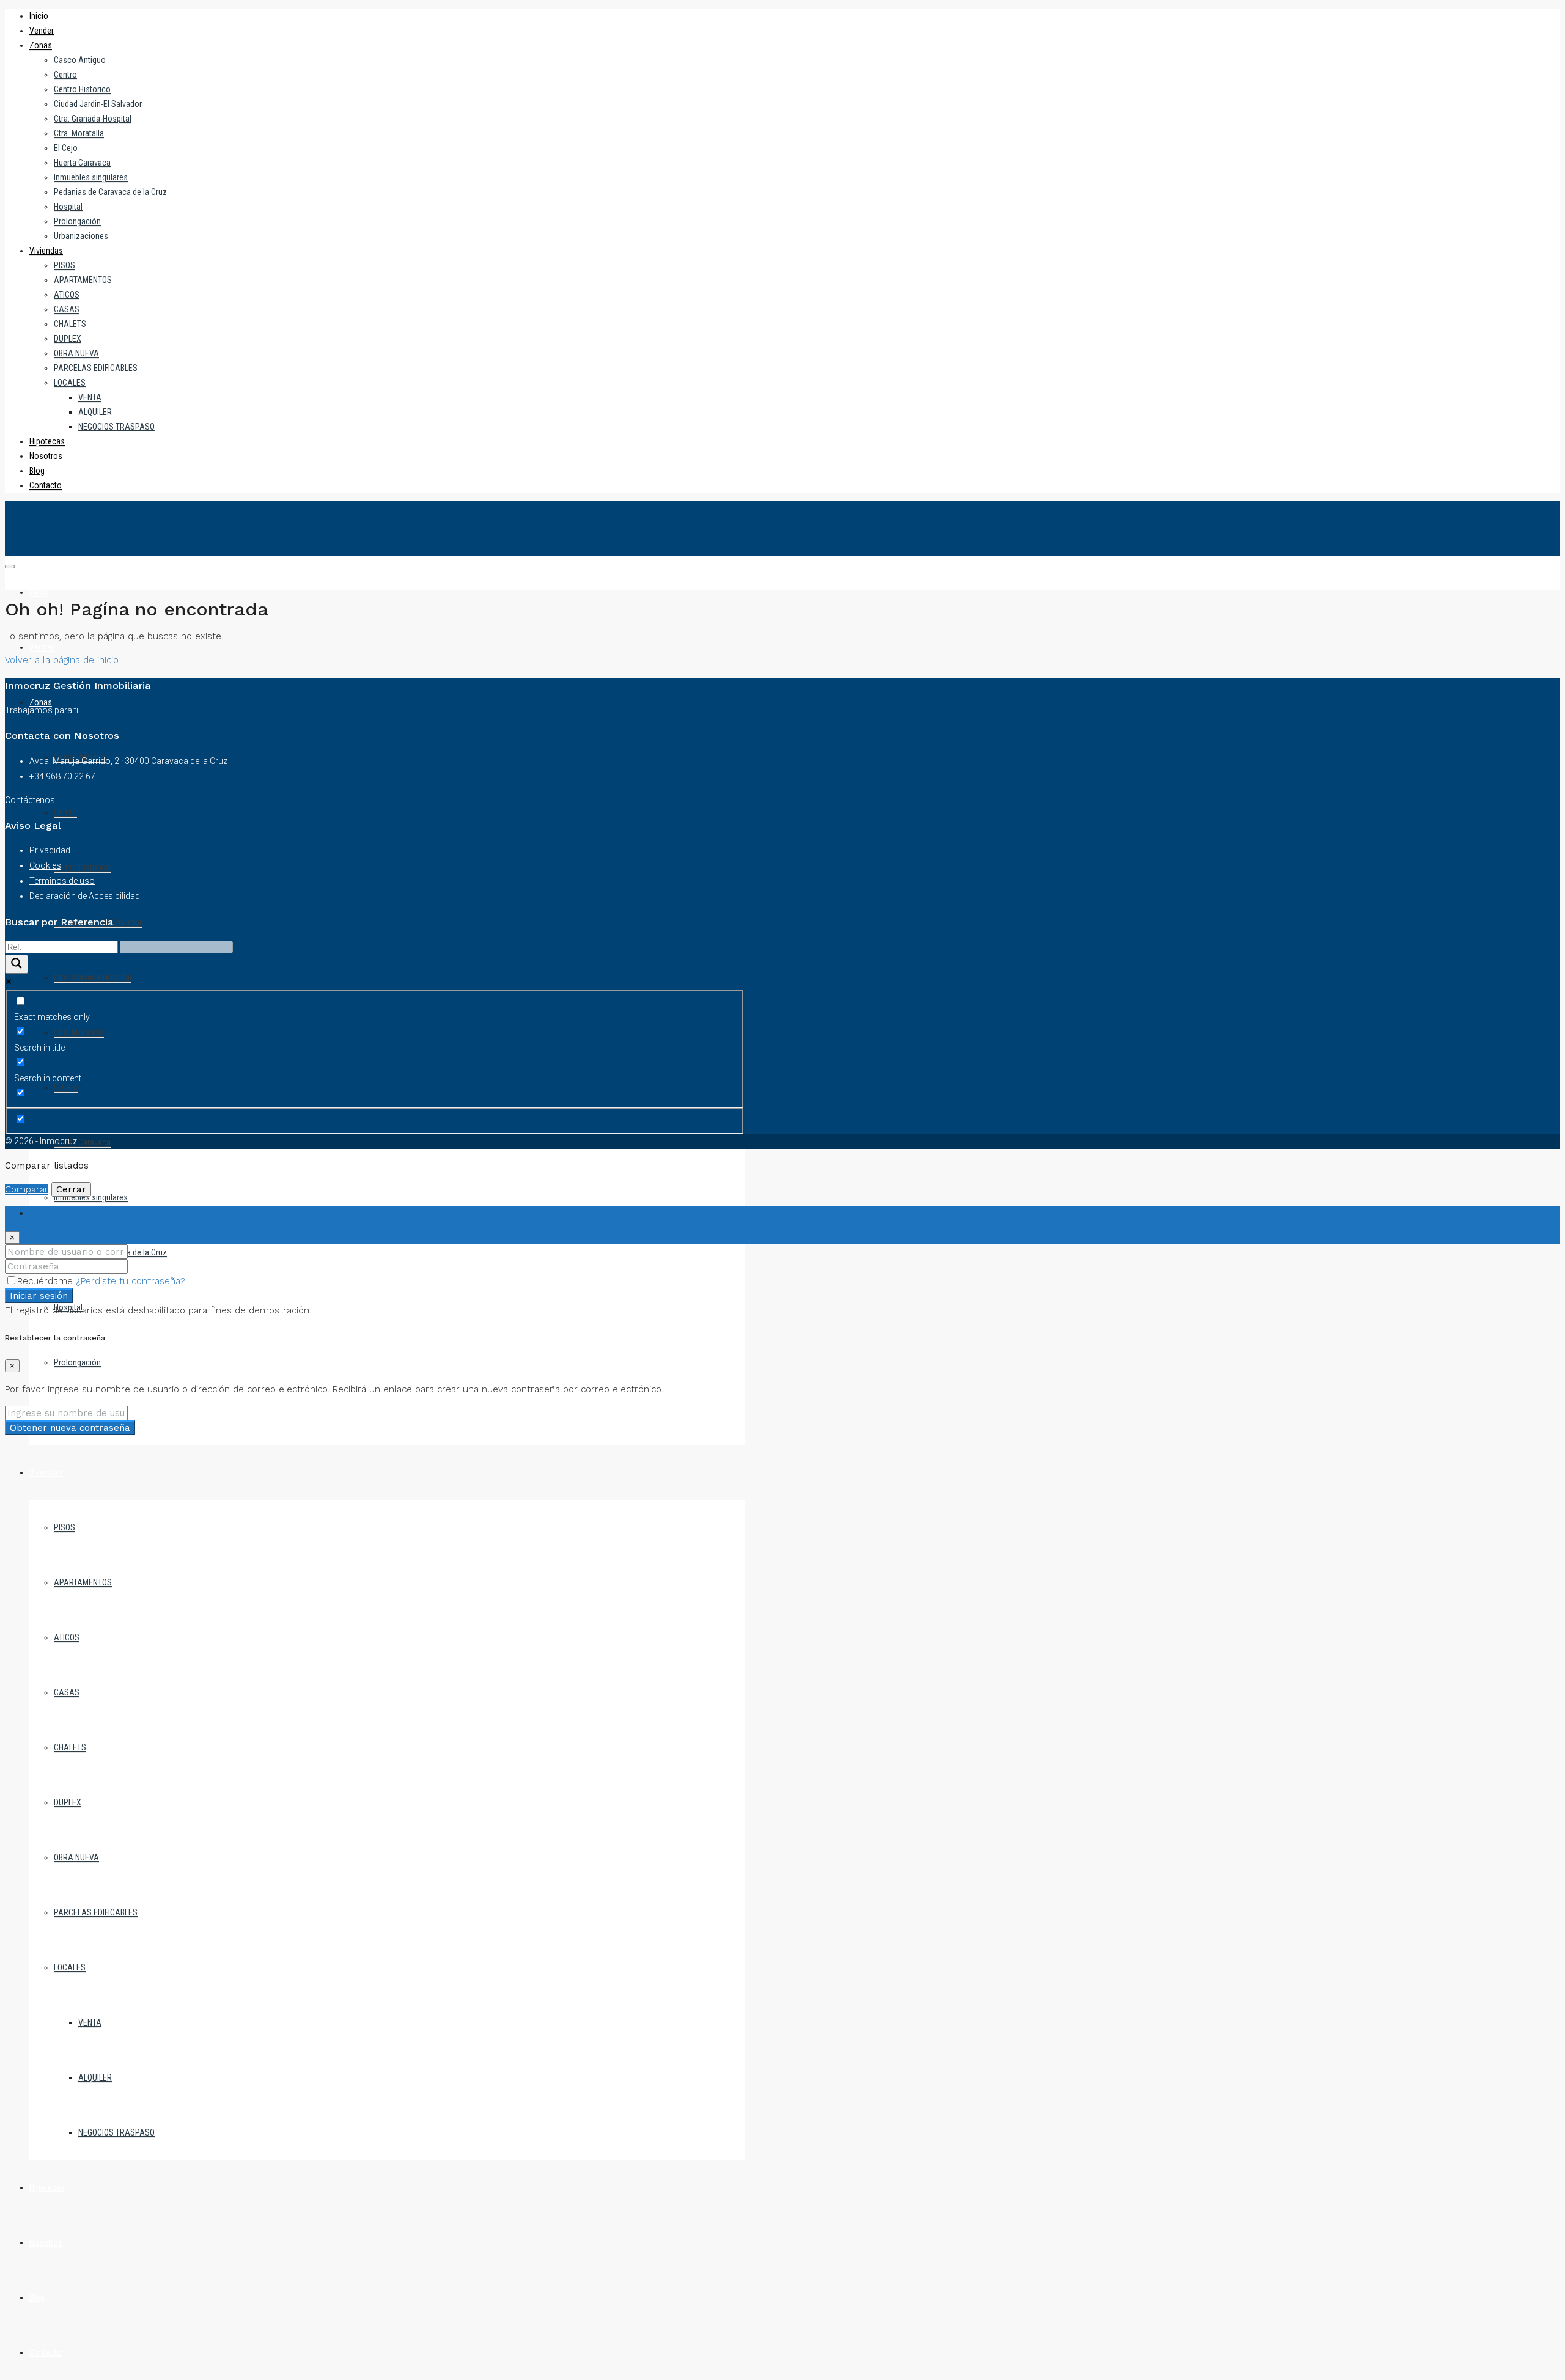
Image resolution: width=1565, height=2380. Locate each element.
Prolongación (77, 221)
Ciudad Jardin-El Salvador (98, 104)
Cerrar (71, 1189)
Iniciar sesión (39, 1296)
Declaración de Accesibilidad (85, 896)
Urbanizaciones (81, 236)
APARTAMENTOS (83, 280)
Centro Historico (82, 89)
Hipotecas (47, 441)
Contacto (46, 485)
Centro (65, 75)
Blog (37, 471)
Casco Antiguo (80, 60)
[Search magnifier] (17, 964)
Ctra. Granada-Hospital (93, 119)
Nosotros (46, 456)
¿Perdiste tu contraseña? (131, 1281)
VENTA (90, 397)
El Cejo (66, 148)
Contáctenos (30, 800)
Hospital (68, 207)
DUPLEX (68, 339)
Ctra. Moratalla (79, 133)
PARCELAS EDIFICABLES (96, 368)
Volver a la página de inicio (62, 660)
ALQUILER (95, 412)
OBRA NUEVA (76, 353)
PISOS (64, 265)
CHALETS (70, 324)
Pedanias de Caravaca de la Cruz (110, 192)
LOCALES (70, 383)
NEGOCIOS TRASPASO (116, 427)
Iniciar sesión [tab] (57, 1213)
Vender (42, 31)
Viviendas (46, 251)
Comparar (27, 1189)
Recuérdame (46, 1281)
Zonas (41, 45)
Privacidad (50, 850)
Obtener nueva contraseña (70, 1428)
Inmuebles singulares (91, 177)
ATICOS (67, 295)
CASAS (67, 309)
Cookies (45, 865)
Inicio (39, 16)
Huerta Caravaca (82, 163)
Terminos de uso (62, 881)
